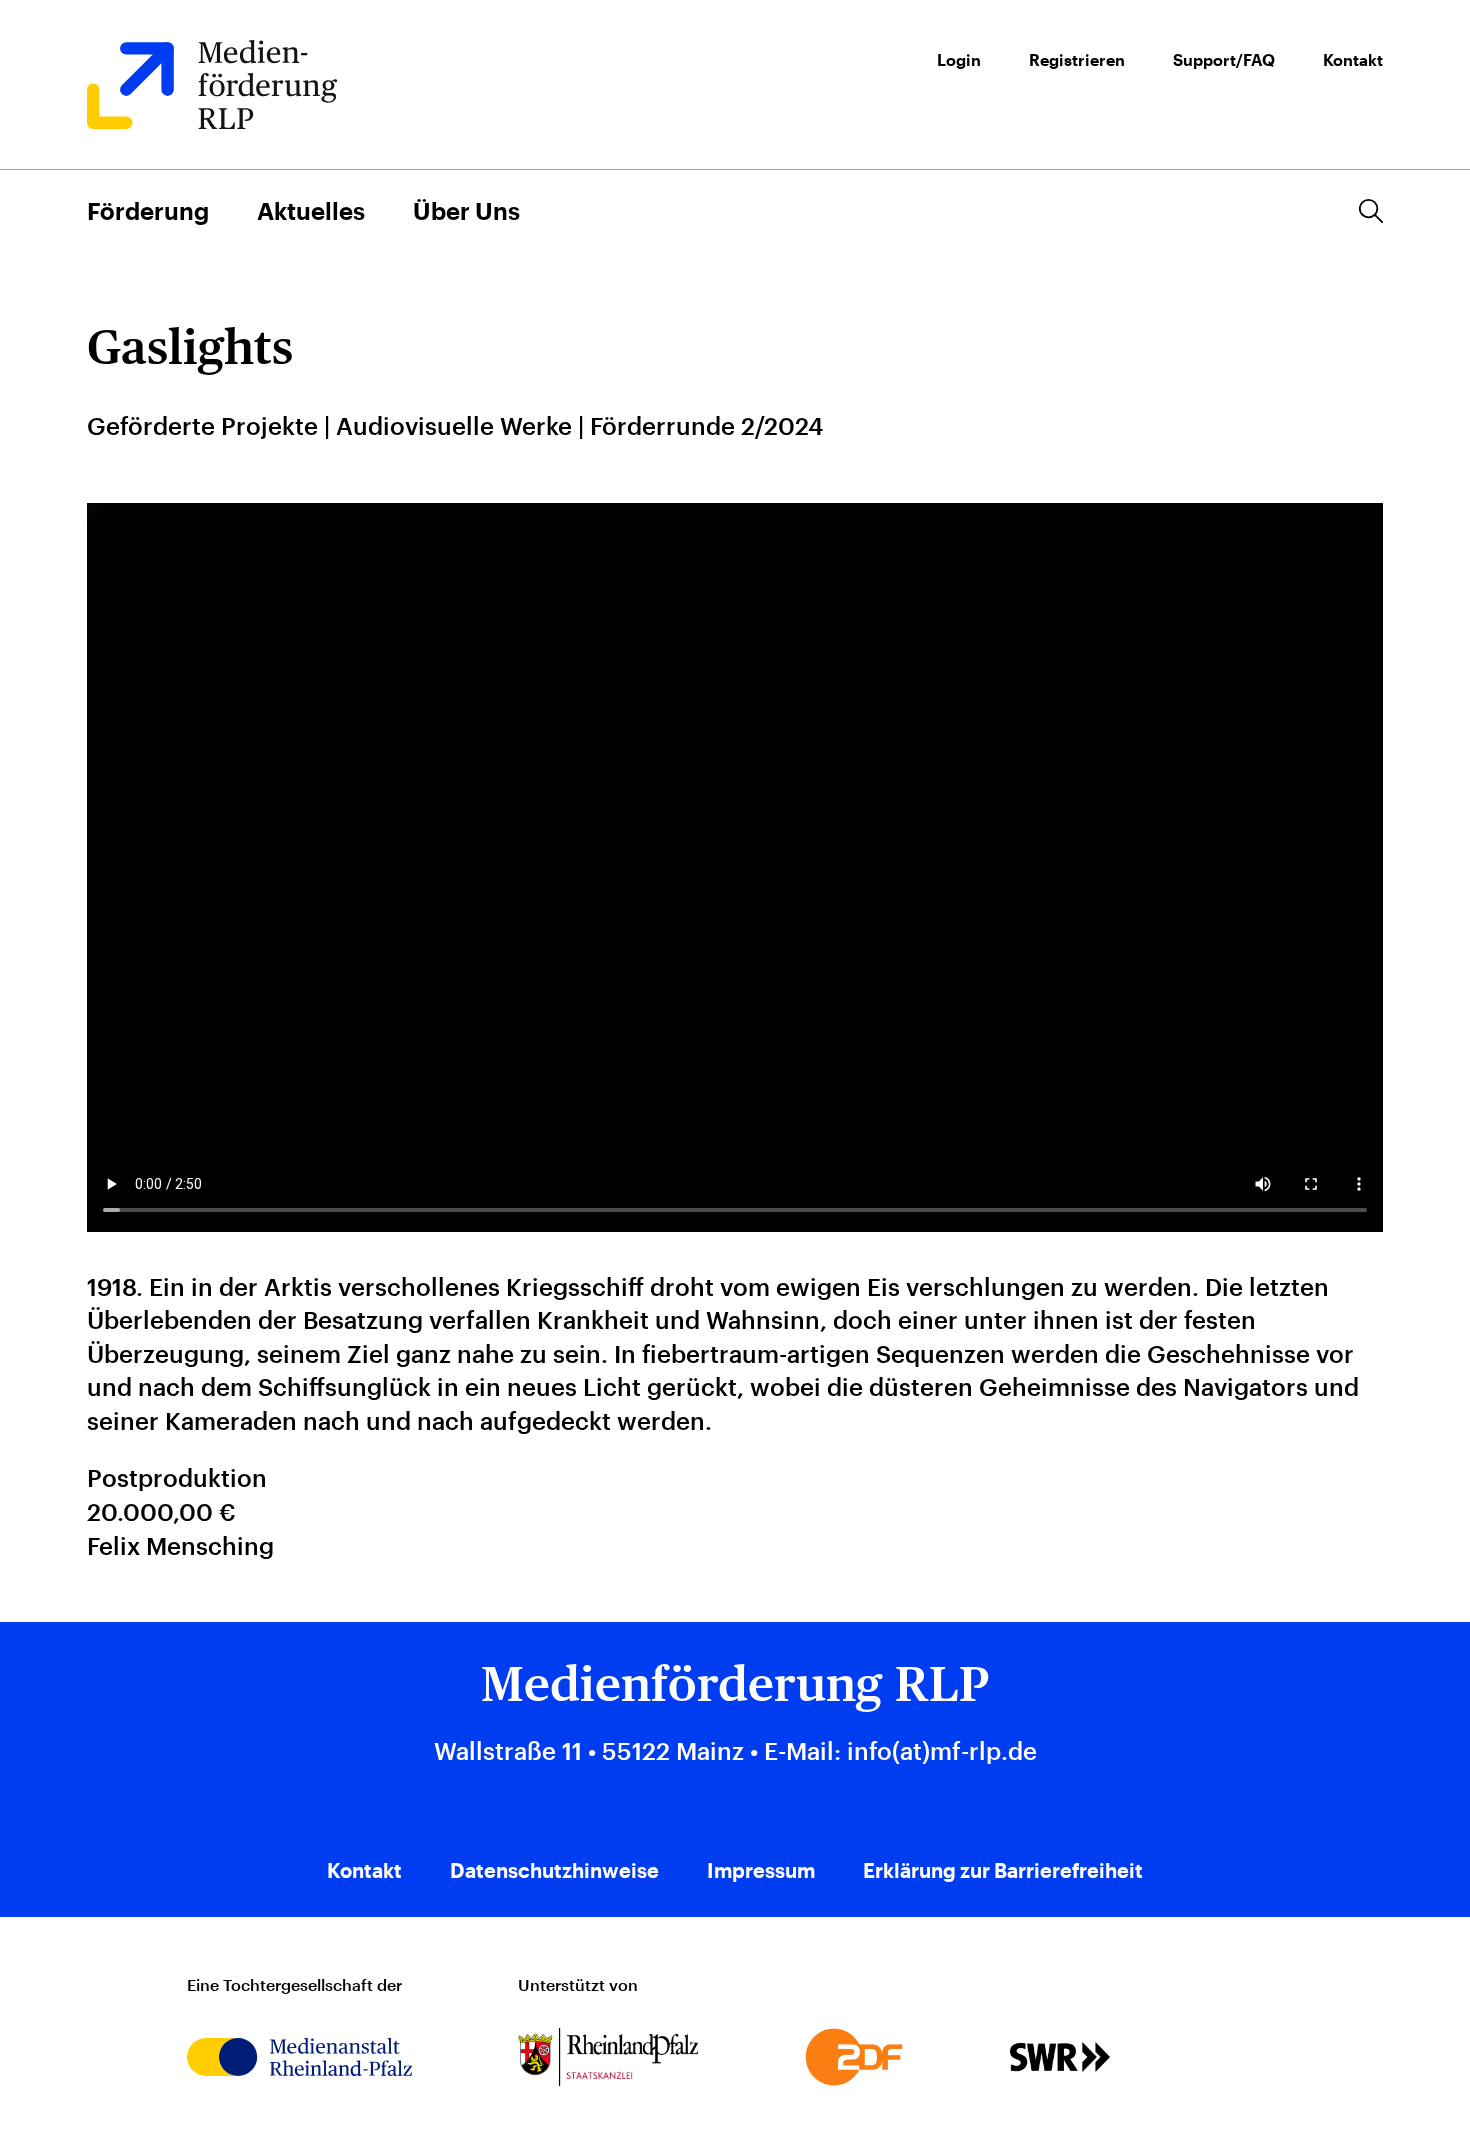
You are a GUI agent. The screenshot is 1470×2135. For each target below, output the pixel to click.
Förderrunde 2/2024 (706, 425)
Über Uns (466, 210)
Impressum (761, 1870)
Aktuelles (311, 210)
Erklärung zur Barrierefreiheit (1003, 1870)
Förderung (148, 210)
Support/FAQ (1224, 60)
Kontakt (1353, 60)
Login (959, 60)
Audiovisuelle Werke (454, 425)
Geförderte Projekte (202, 425)
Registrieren (1077, 60)
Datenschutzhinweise (554, 1870)
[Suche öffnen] (1371, 211)
